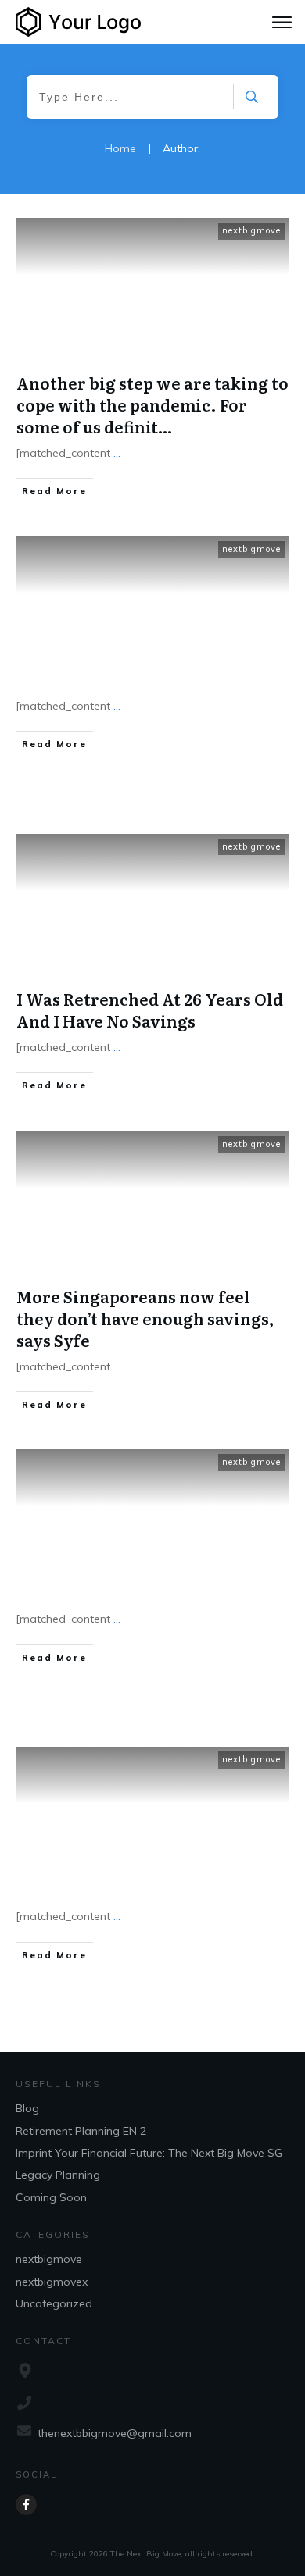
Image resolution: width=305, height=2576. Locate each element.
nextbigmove (251, 230)
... (117, 453)
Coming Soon (51, 2197)
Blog (27, 2108)
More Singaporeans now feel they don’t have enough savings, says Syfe (145, 1318)
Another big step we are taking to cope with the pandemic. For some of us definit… (152, 404)
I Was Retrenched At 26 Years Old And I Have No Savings (150, 1010)
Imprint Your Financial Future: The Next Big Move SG (149, 2153)
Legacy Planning (58, 2175)
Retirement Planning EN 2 (81, 2131)
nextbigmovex (52, 2282)
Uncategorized (54, 2303)
